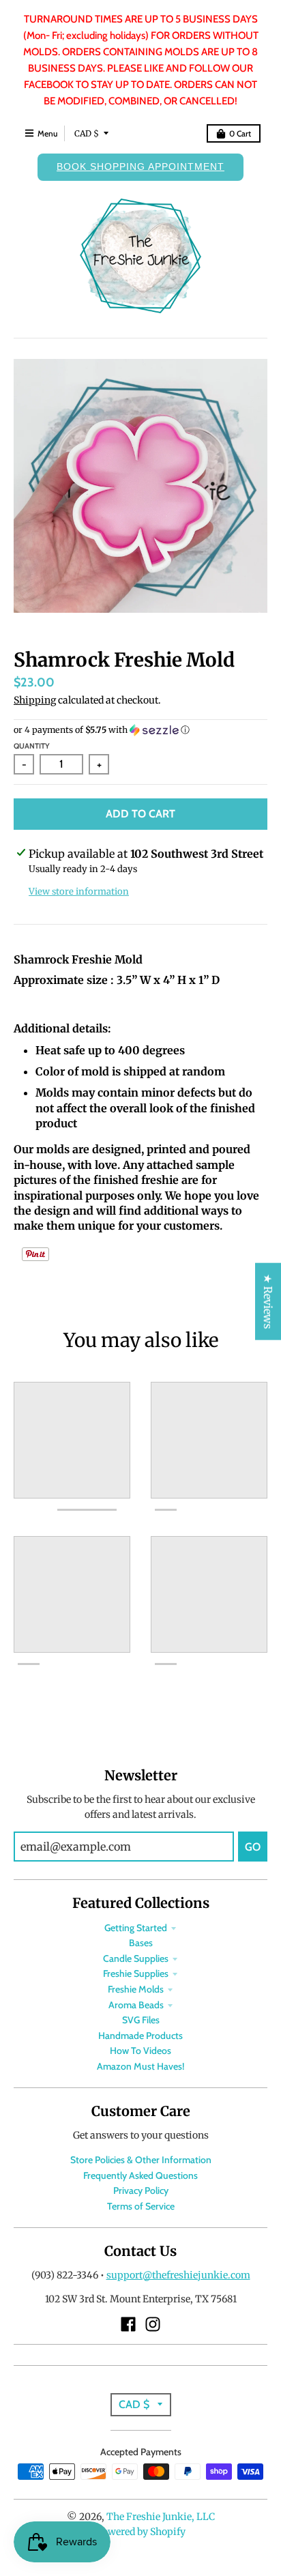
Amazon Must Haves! (140, 2066)
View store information (79, 892)
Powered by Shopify (141, 2532)
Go (253, 1847)
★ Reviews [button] (268, 1301)
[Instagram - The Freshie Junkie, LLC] (153, 2324)
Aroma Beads (136, 2005)
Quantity (32, 746)
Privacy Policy (141, 2190)
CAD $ (87, 133)
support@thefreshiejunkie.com (178, 2275)
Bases (141, 1943)
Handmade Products (140, 2036)
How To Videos (140, 2051)
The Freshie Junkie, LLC (161, 2517)
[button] (140, 730)
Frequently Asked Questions (140, 2175)
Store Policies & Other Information (141, 2160)
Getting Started (136, 1928)
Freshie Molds (136, 1989)
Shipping (35, 700)
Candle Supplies (136, 1958)
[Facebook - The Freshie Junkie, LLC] (128, 2324)
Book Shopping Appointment (140, 167)
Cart (240, 133)
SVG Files (141, 2020)
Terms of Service (141, 2206)
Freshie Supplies (136, 1973)
